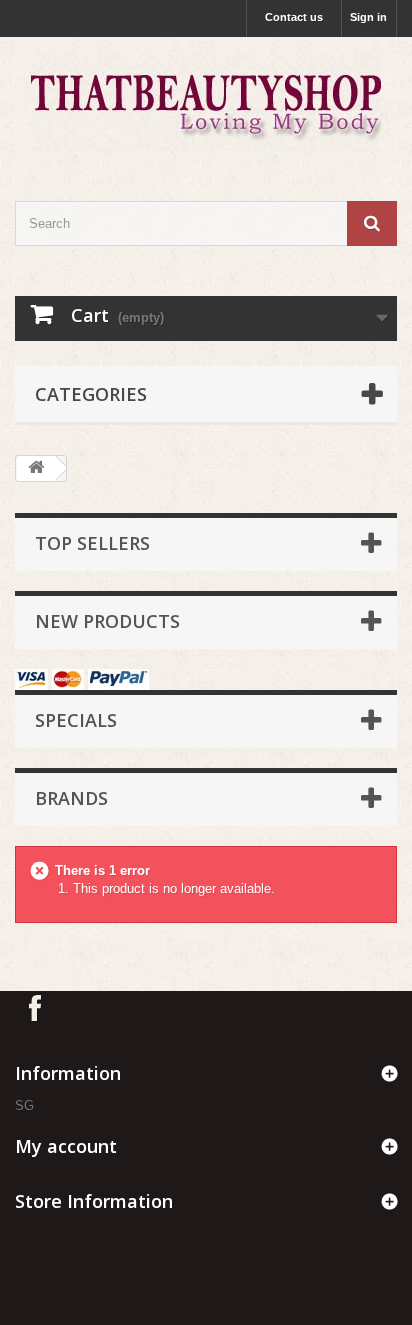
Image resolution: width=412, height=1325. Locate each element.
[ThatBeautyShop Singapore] (206, 101)
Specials (76, 720)
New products (107, 621)
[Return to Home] (36, 468)
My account (66, 1146)
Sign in (368, 17)
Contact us (294, 17)
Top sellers (92, 543)
